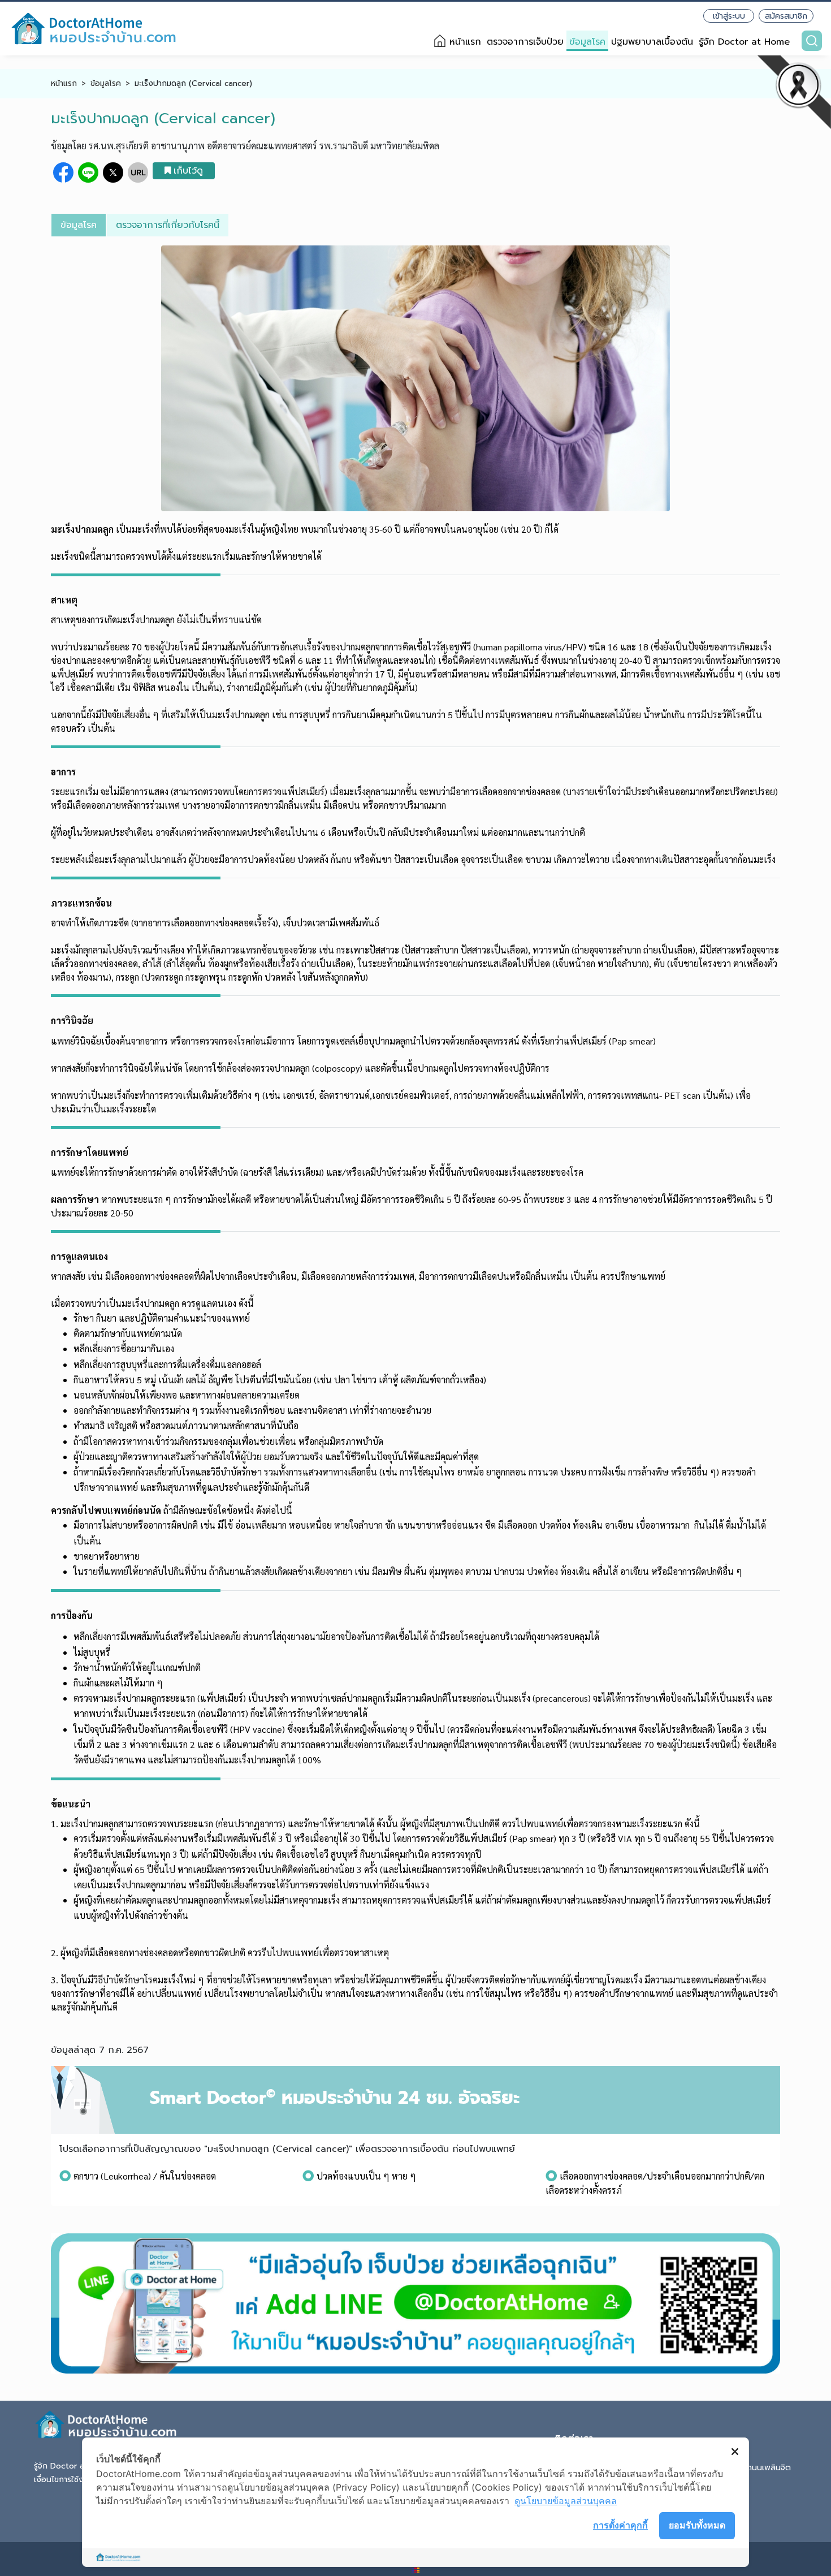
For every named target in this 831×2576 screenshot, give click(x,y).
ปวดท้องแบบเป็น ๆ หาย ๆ (366, 2176)
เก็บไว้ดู (188, 171)
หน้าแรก (465, 42)
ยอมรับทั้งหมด (697, 2525)
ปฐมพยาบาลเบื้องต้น (652, 42)
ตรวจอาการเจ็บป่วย (525, 42)
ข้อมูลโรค (587, 42)
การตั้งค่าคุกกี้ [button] (620, 2525)
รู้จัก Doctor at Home (744, 42)
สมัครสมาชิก (786, 16)
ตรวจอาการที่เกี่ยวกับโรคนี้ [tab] (168, 225)
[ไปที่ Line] (415, 2303)
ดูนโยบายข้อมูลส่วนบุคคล (566, 2501)
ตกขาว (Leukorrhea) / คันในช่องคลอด (145, 2176)
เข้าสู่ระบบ (729, 16)
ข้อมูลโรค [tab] (79, 225)
